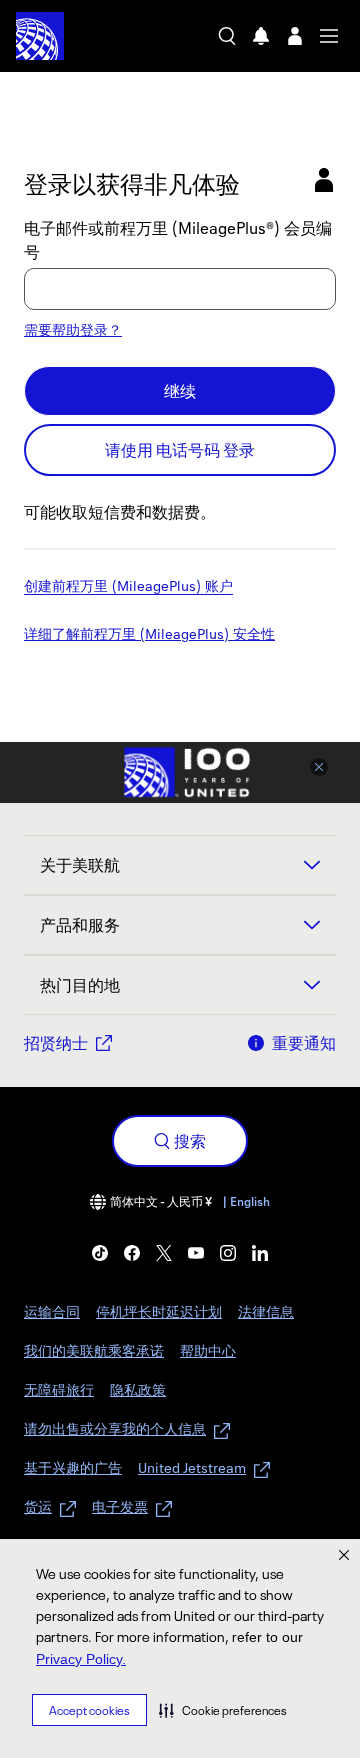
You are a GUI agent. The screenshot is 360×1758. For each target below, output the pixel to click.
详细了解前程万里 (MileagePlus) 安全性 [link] (149, 635)
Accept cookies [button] (89, 1710)
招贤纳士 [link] (56, 1043)
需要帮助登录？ (73, 329)
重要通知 (304, 1043)
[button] (223, 1710)
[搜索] (227, 36)
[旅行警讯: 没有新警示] (261, 36)
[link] (100, 1253)
